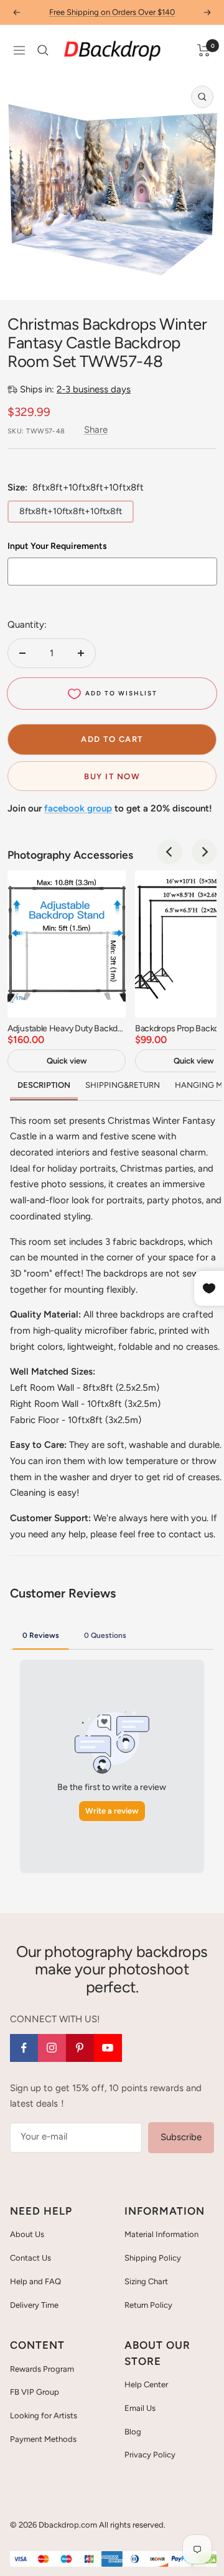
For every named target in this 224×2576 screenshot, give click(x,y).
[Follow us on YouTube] (108, 2048)
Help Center (146, 2384)
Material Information (161, 2234)
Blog (133, 2432)
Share (96, 430)
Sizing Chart (146, 2281)
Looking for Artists (44, 2416)
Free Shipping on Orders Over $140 (112, 12)
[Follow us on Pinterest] (80, 2048)
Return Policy (148, 2305)
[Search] (43, 50)
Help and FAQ (35, 2281)
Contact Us (30, 2258)
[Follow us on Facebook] (24, 2048)
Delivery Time (34, 2305)
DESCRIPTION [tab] (44, 1085)
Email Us (140, 2408)
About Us (27, 2234)
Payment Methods (43, 2439)
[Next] (204, 852)
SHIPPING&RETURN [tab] (123, 1085)
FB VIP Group (35, 2392)
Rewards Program (42, 2369)
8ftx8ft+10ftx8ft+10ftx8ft (71, 511)
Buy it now (112, 776)
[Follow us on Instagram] (52, 2048)
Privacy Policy (150, 2455)
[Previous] (170, 852)
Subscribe (181, 2137)
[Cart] (204, 50)
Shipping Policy (153, 2258)
